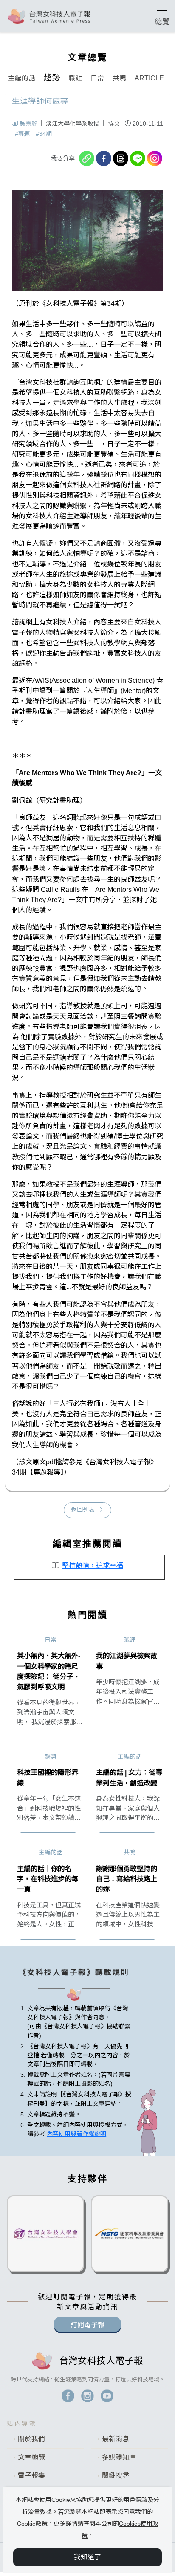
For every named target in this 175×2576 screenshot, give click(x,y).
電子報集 (31, 2476)
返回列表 (83, 1509)
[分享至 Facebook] (104, 158)
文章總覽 (31, 2457)
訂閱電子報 (87, 2325)
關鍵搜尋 (116, 2476)
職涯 (75, 78)
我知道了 (87, 2557)
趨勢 (52, 78)
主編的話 (22, 78)
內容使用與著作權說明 (76, 2134)
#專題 (23, 134)
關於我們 (31, 2439)
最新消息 (116, 2439)
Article (149, 78)
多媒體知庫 (119, 2457)
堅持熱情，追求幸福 (93, 1565)
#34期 (44, 134)
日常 (97, 78)
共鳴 (119, 78)
